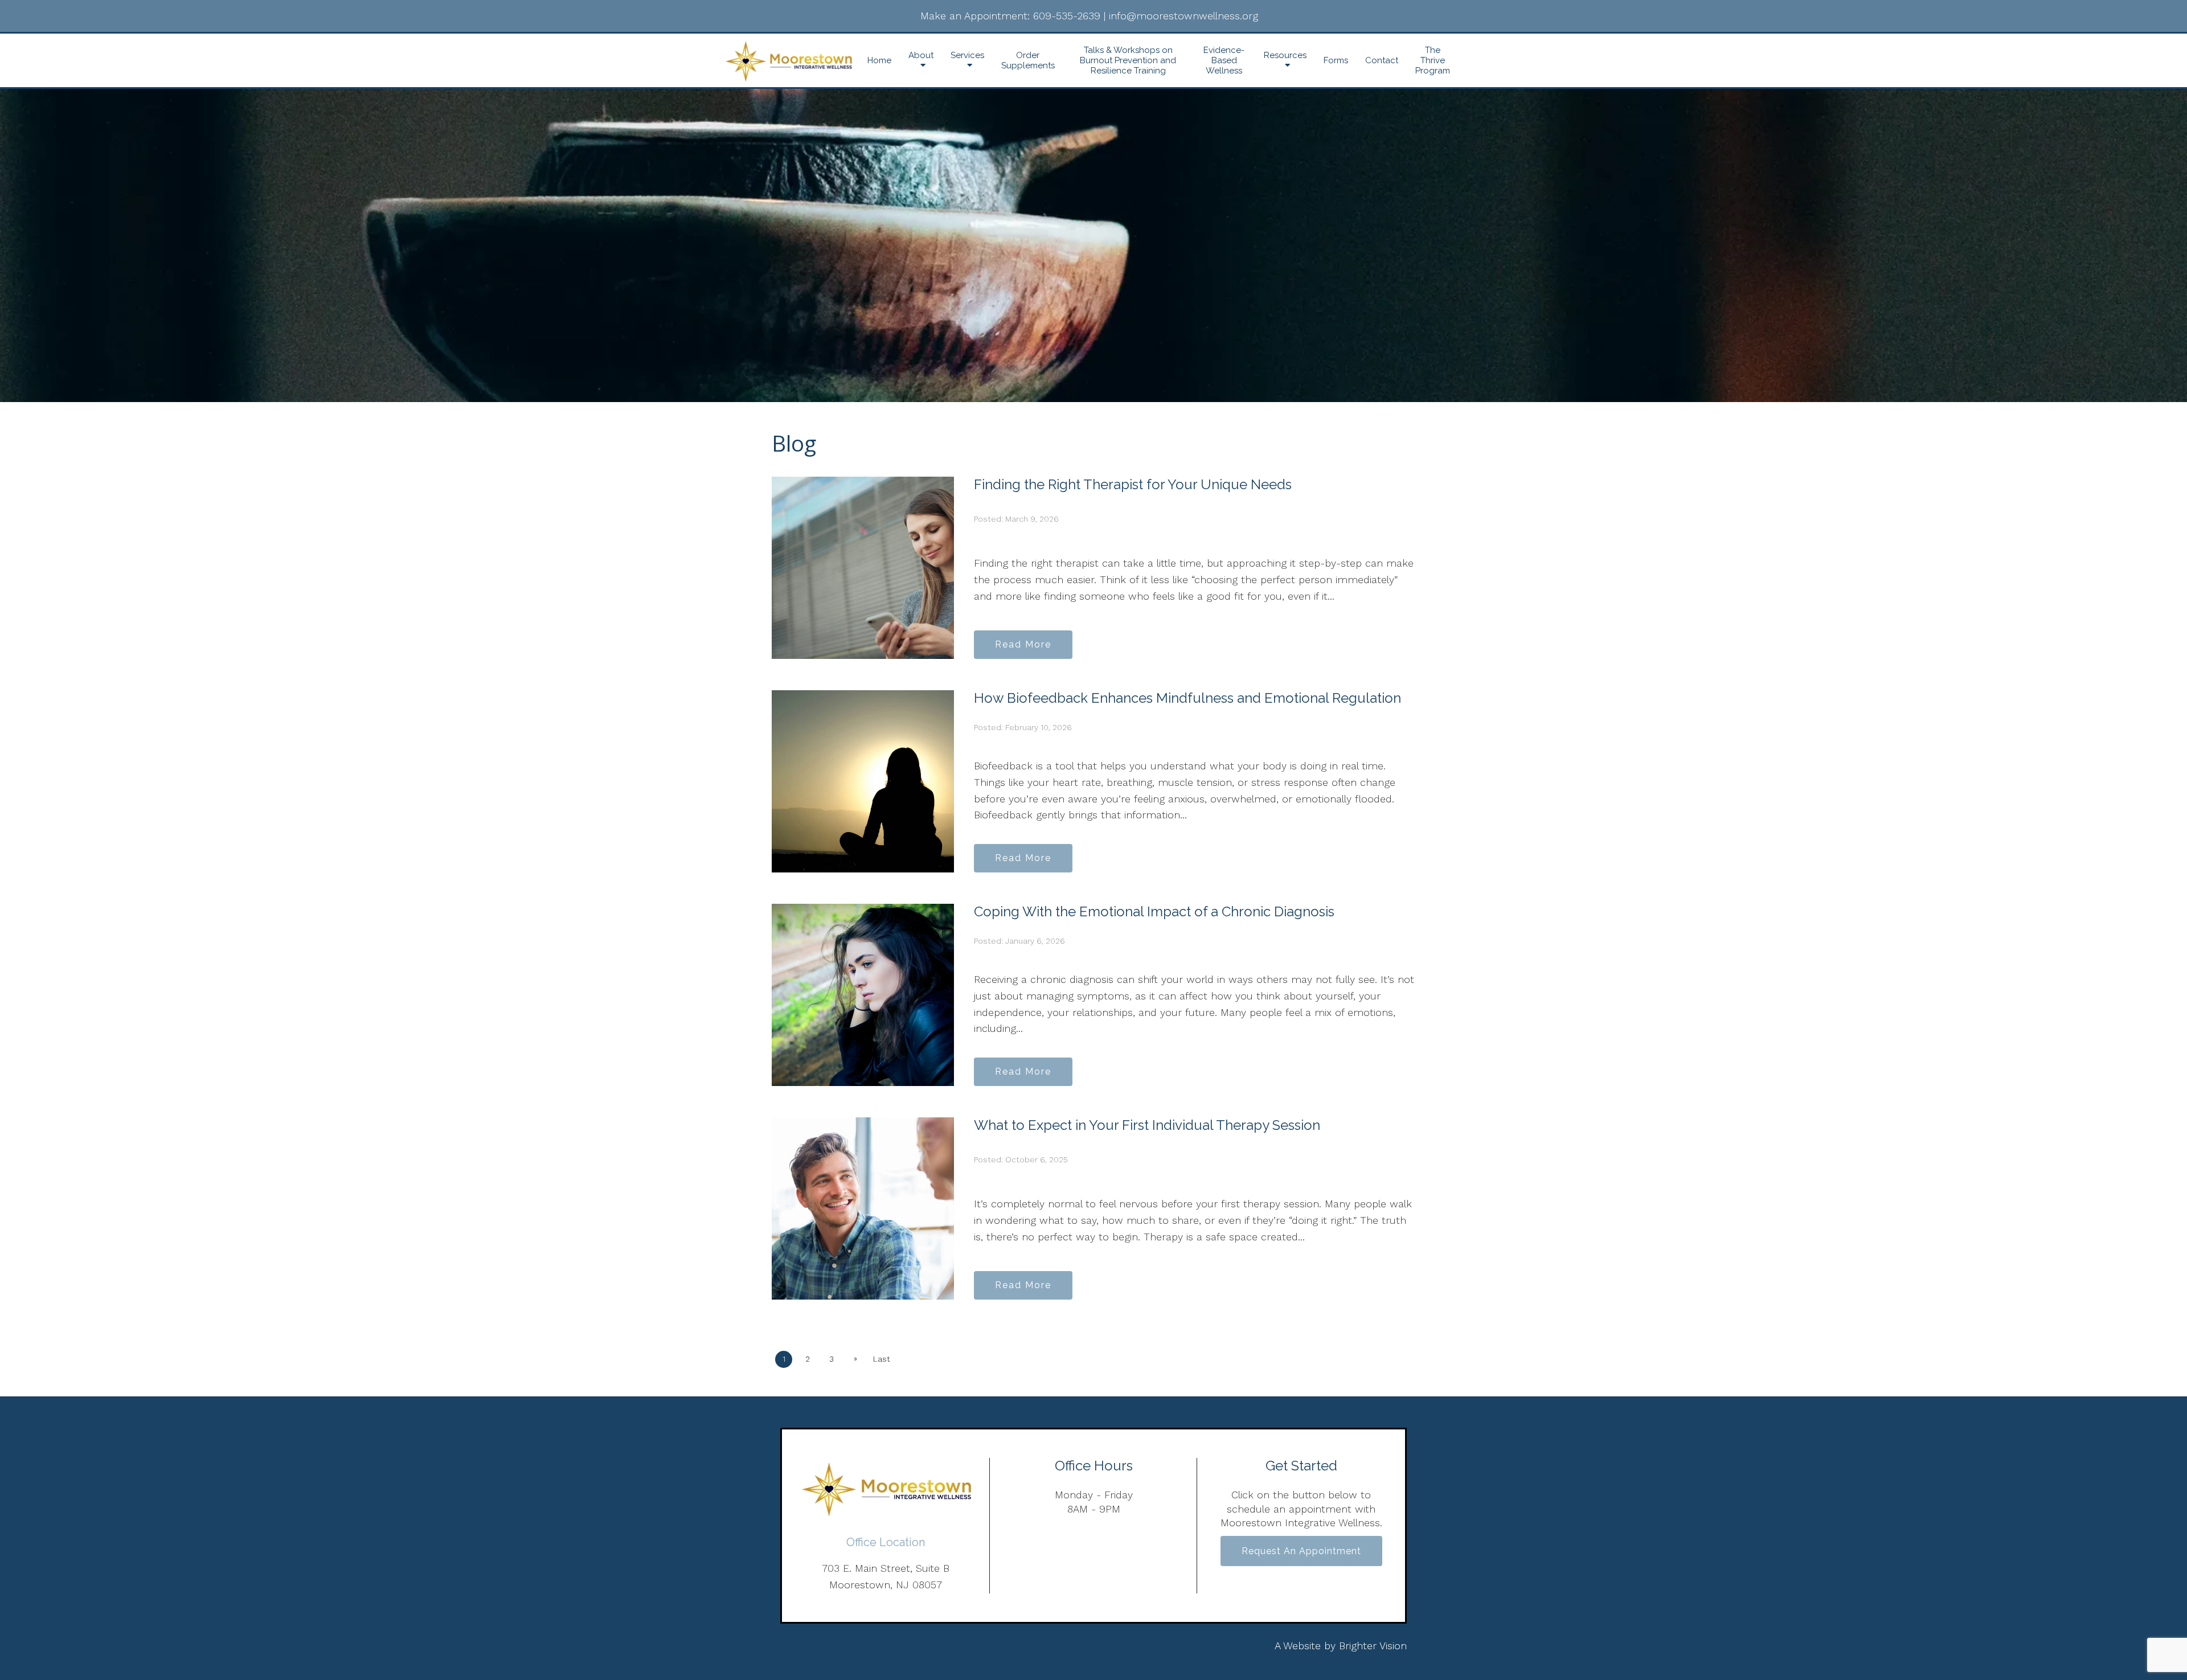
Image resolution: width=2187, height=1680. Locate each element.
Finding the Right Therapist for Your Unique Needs (1133, 484)
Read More (1023, 644)
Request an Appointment (1301, 1551)
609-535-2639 (1067, 16)
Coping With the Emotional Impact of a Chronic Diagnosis (1154, 911)
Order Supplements (1028, 60)
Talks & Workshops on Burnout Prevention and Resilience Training (1128, 60)
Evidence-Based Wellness (1224, 60)
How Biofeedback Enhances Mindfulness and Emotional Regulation (1187, 698)
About (921, 55)
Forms (1336, 60)
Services (967, 55)
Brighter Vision (1373, 1646)
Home (879, 60)
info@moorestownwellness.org (1183, 16)
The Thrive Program (1433, 60)
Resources (1285, 55)
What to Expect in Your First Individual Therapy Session (1147, 1125)
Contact (1382, 60)
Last (882, 1359)
